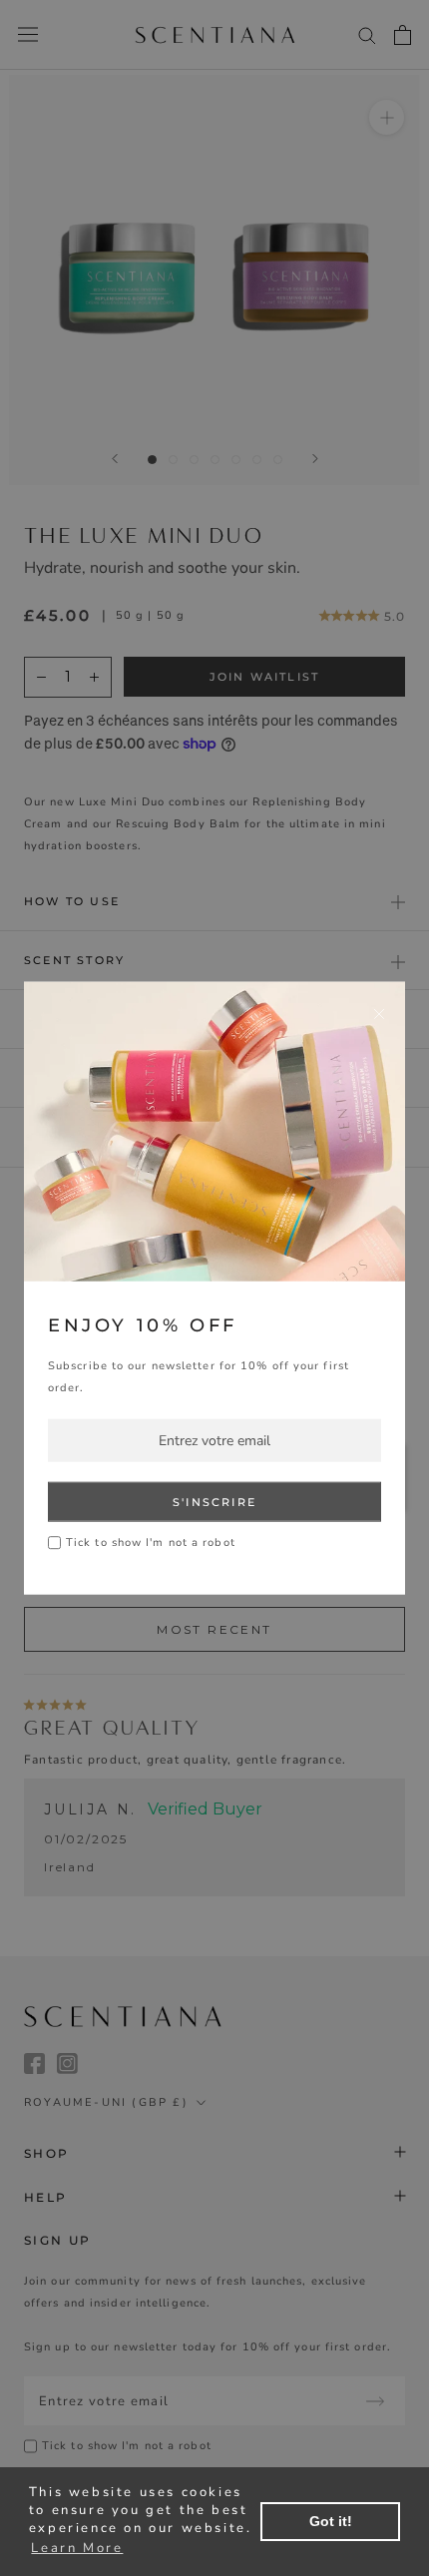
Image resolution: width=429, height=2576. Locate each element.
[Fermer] (379, 1013)
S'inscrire (214, 1502)
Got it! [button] (331, 2521)
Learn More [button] (77, 2548)
